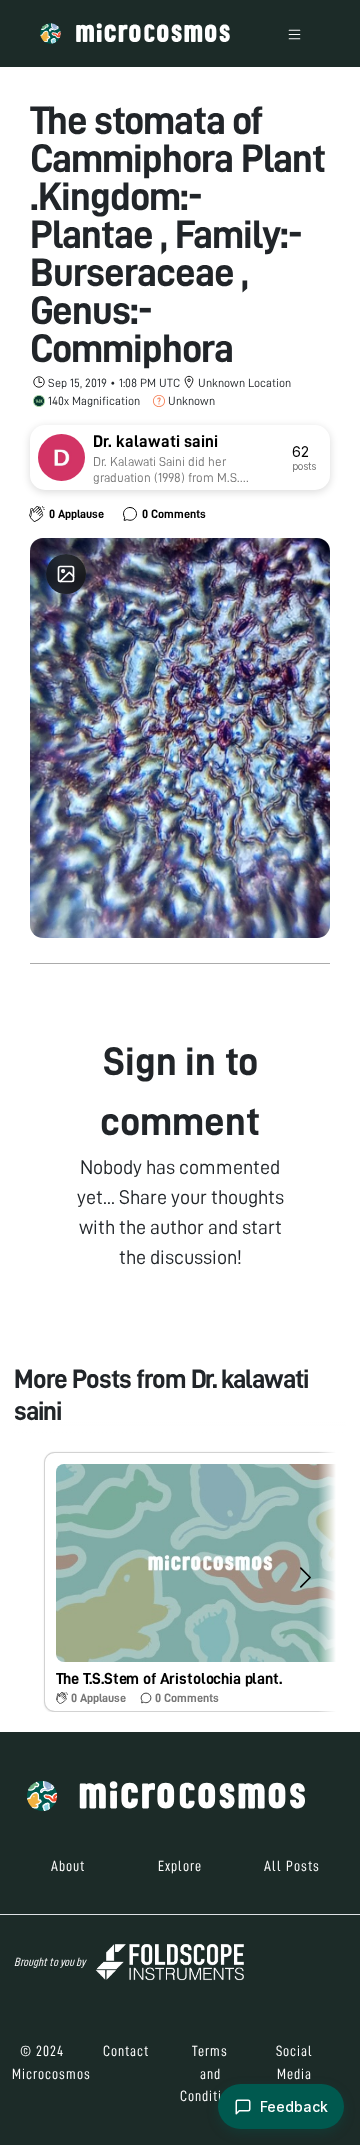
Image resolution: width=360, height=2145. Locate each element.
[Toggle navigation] (294, 33)
